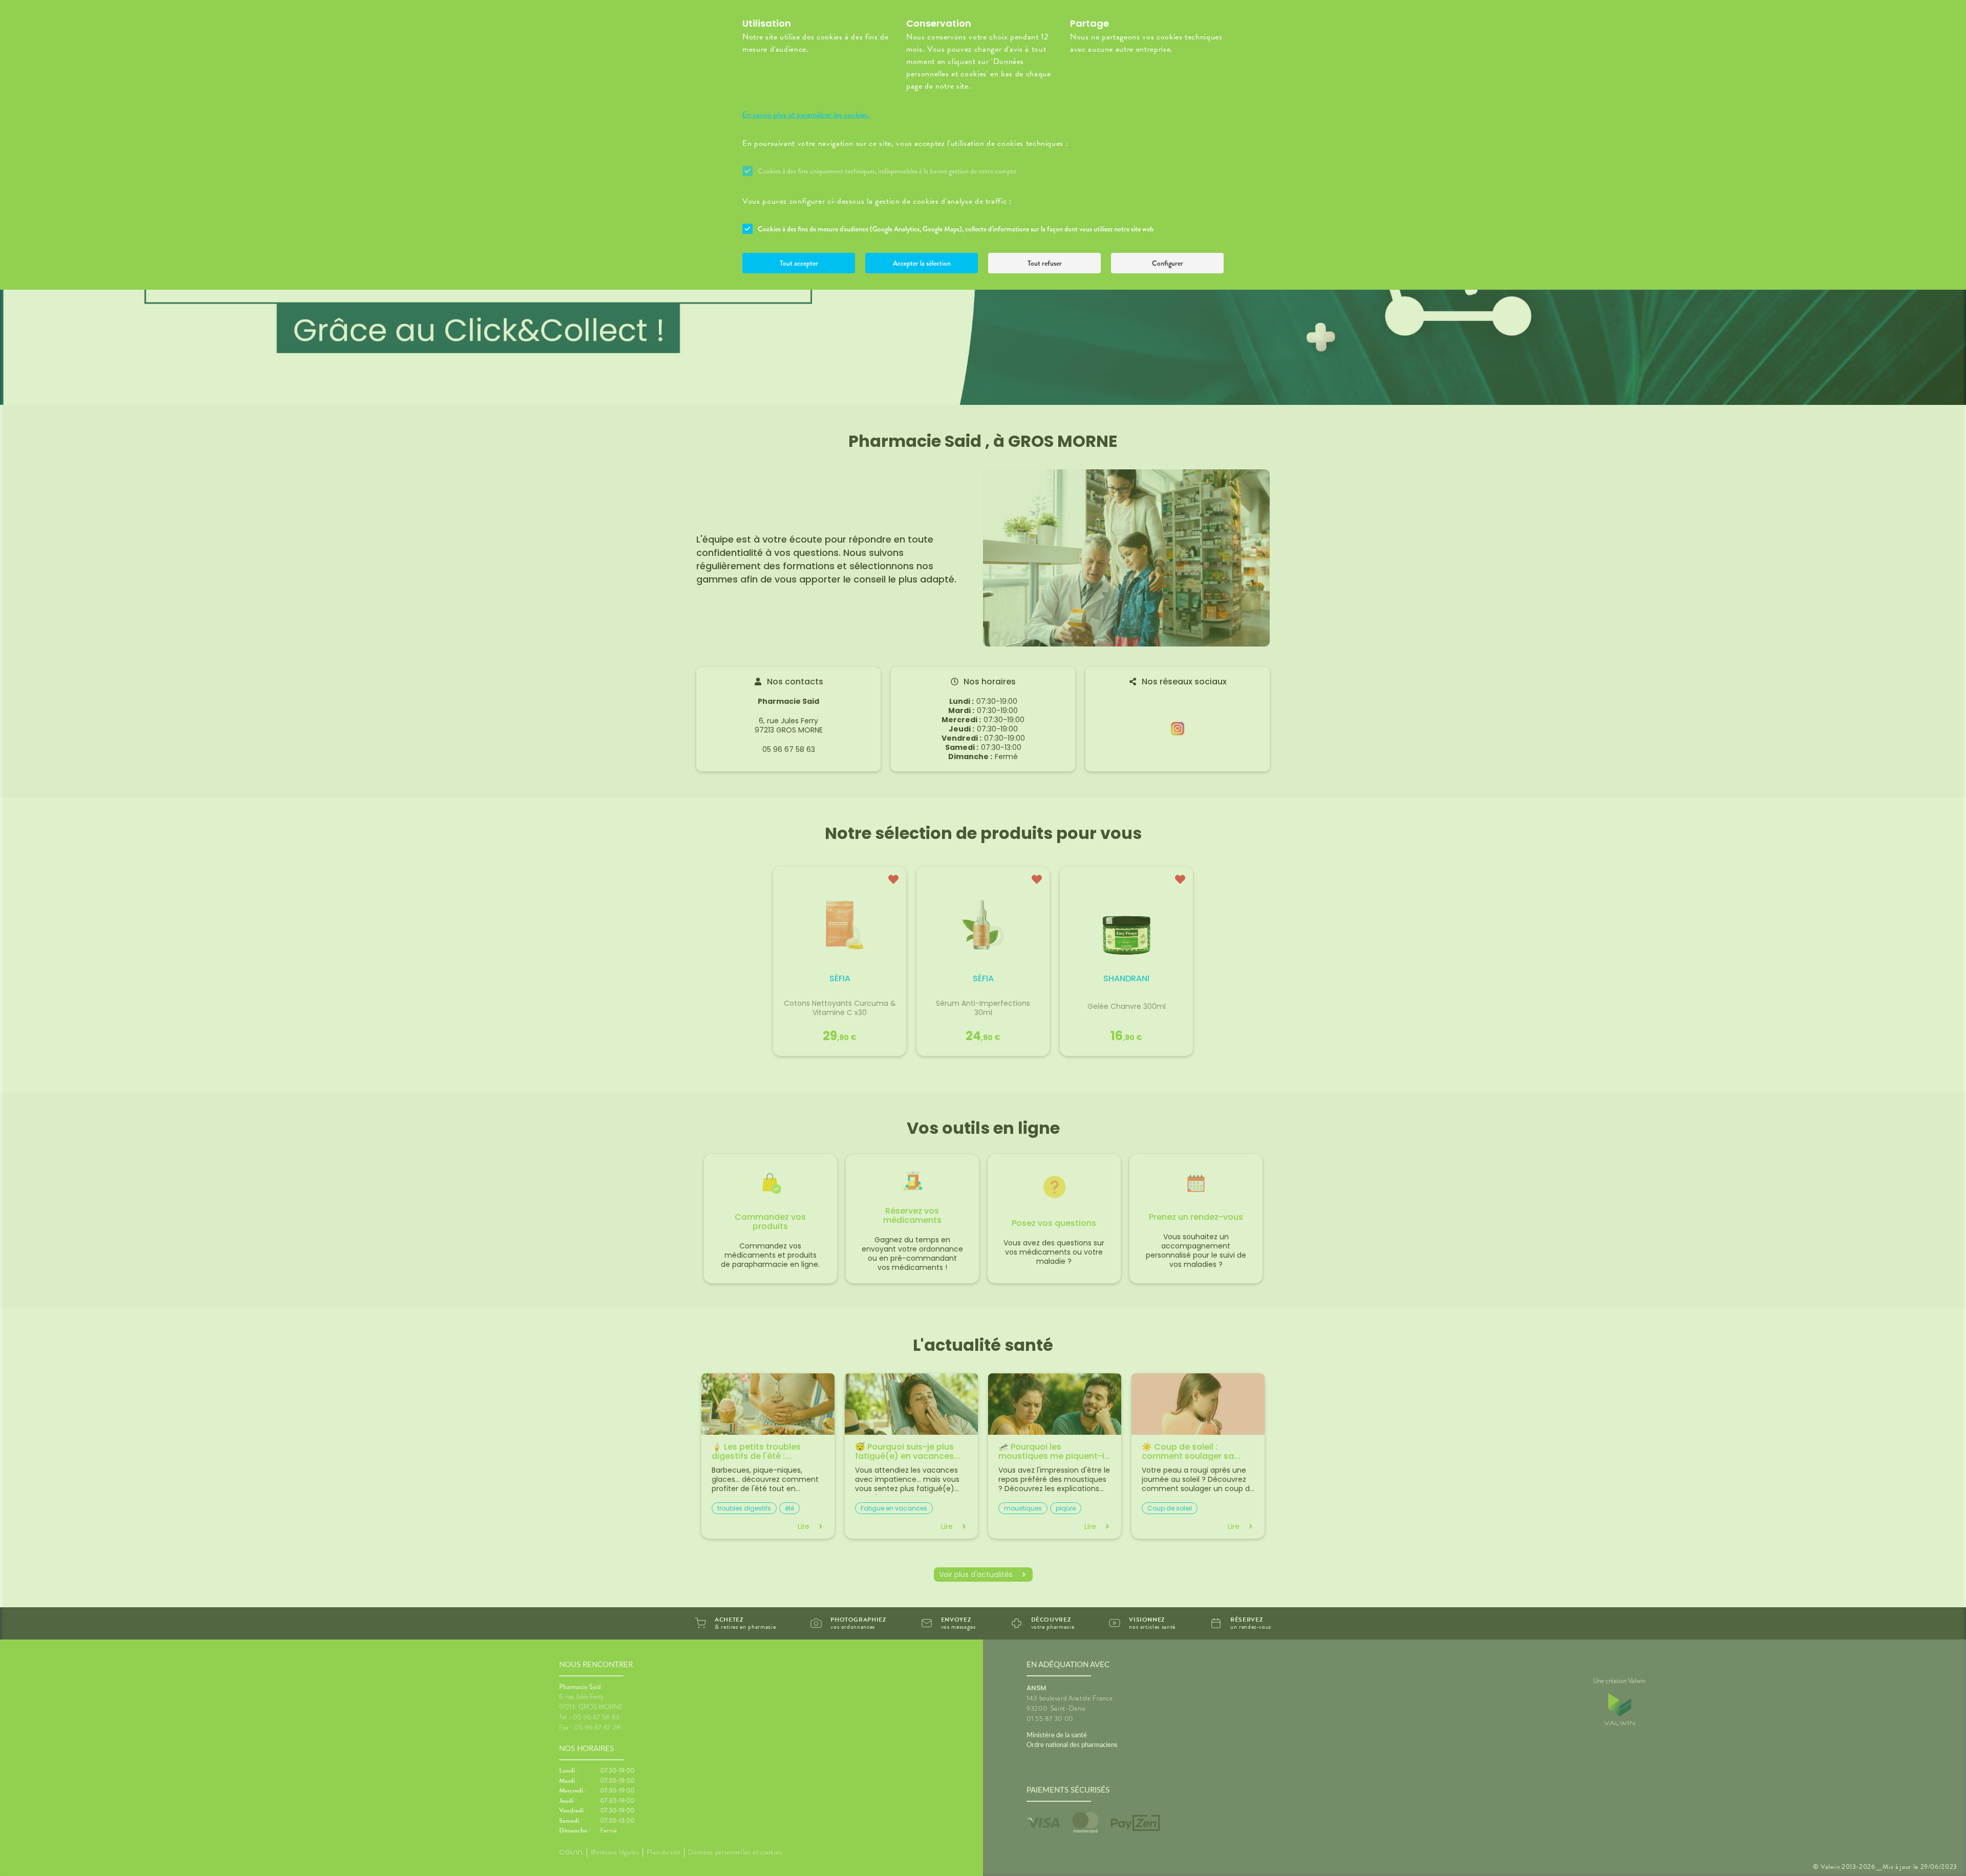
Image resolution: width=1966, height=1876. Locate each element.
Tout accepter (799, 263)
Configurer (1168, 263)
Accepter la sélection (922, 263)
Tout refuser (1045, 263)
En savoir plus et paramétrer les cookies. (806, 115)
